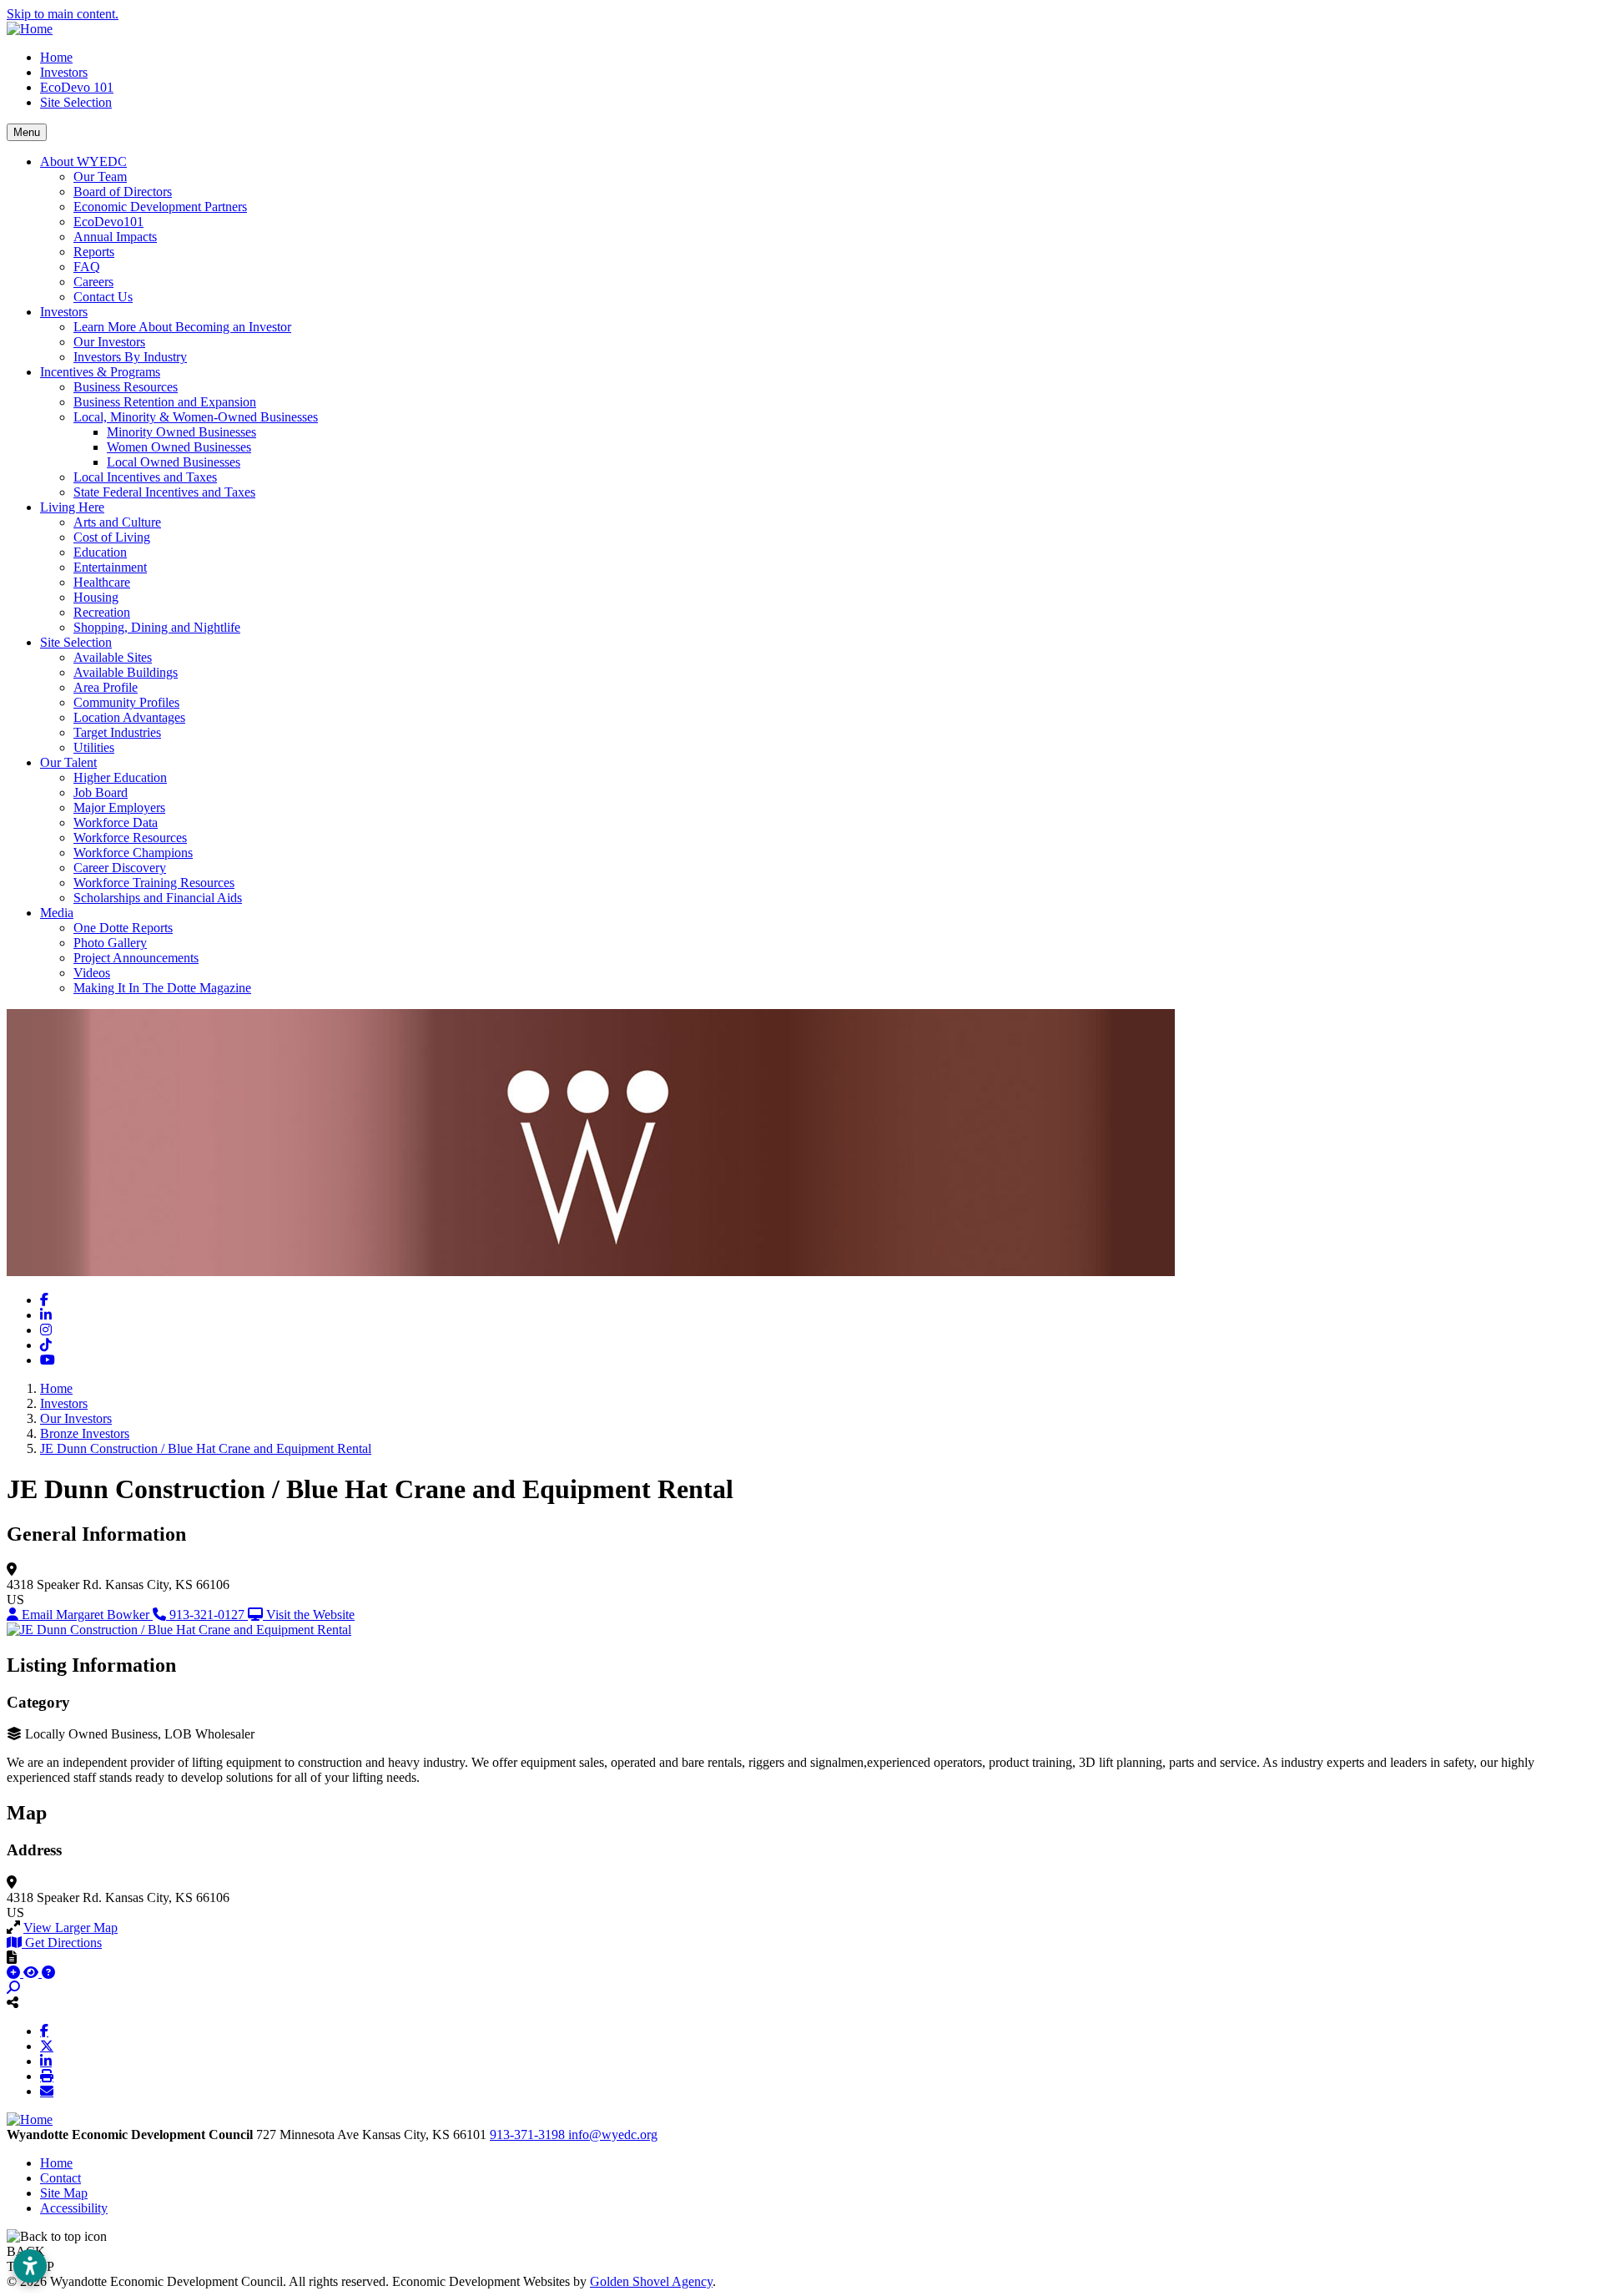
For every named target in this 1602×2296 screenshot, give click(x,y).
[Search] (13, 1988)
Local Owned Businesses (174, 462)
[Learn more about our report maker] (48, 1973)
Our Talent (68, 762)
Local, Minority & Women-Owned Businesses (196, 417)
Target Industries (117, 732)
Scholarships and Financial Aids (158, 898)
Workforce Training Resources (154, 883)
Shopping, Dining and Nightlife (157, 627)
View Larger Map (71, 1928)
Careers (93, 282)
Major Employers (119, 807)
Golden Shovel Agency (651, 2281)
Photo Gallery (110, 943)
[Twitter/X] (47, 2046)
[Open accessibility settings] (30, 2266)
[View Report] (33, 1973)
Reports (94, 252)
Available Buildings (126, 672)
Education (100, 552)
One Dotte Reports (123, 928)
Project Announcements (136, 958)
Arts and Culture (117, 522)
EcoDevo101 (108, 222)
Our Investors (109, 342)
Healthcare (102, 582)
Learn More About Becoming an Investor (182, 327)
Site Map (64, 2193)
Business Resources (126, 387)
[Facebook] (44, 2031)
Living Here (72, 507)
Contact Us (103, 297)
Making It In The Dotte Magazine (162, 988)
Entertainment (110, 567)
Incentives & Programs (100, 372)
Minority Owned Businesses (181, 432)
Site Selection (76, 102)
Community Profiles (126, 702)
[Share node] (13, 2002)
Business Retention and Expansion (165, 402)
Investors (64, 72)
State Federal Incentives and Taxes (164, 492)
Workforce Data (116, 823)
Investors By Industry (130, 357)
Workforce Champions (133, 853)
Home (56, 57)
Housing (96, 597)
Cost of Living (112, 537)
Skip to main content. (63, 14)
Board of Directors (123, 192)
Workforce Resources (130, 838)
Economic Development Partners (160, 207)
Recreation (102, 612)
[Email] (47, 2091)
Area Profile (106, 687)
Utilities (94, 747)
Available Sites (113, 657)
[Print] (47, 2076)
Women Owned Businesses (179, 447)
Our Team (100, 177)
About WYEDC (83, 161)
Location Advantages (129, 717)
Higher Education (120, 777)
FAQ (87, 267)
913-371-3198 (529, 2135)
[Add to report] (15, 1973)
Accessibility (74, 2208)
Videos (92, 973)
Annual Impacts (115, 237)
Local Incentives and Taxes (145, 477)
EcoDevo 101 (77, 87)
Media (57, 913)
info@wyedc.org (613, 2135)
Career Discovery (120, 868)
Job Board (101, 792)
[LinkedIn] (46, 2061)
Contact (60, 2178)
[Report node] (12, 1957)
